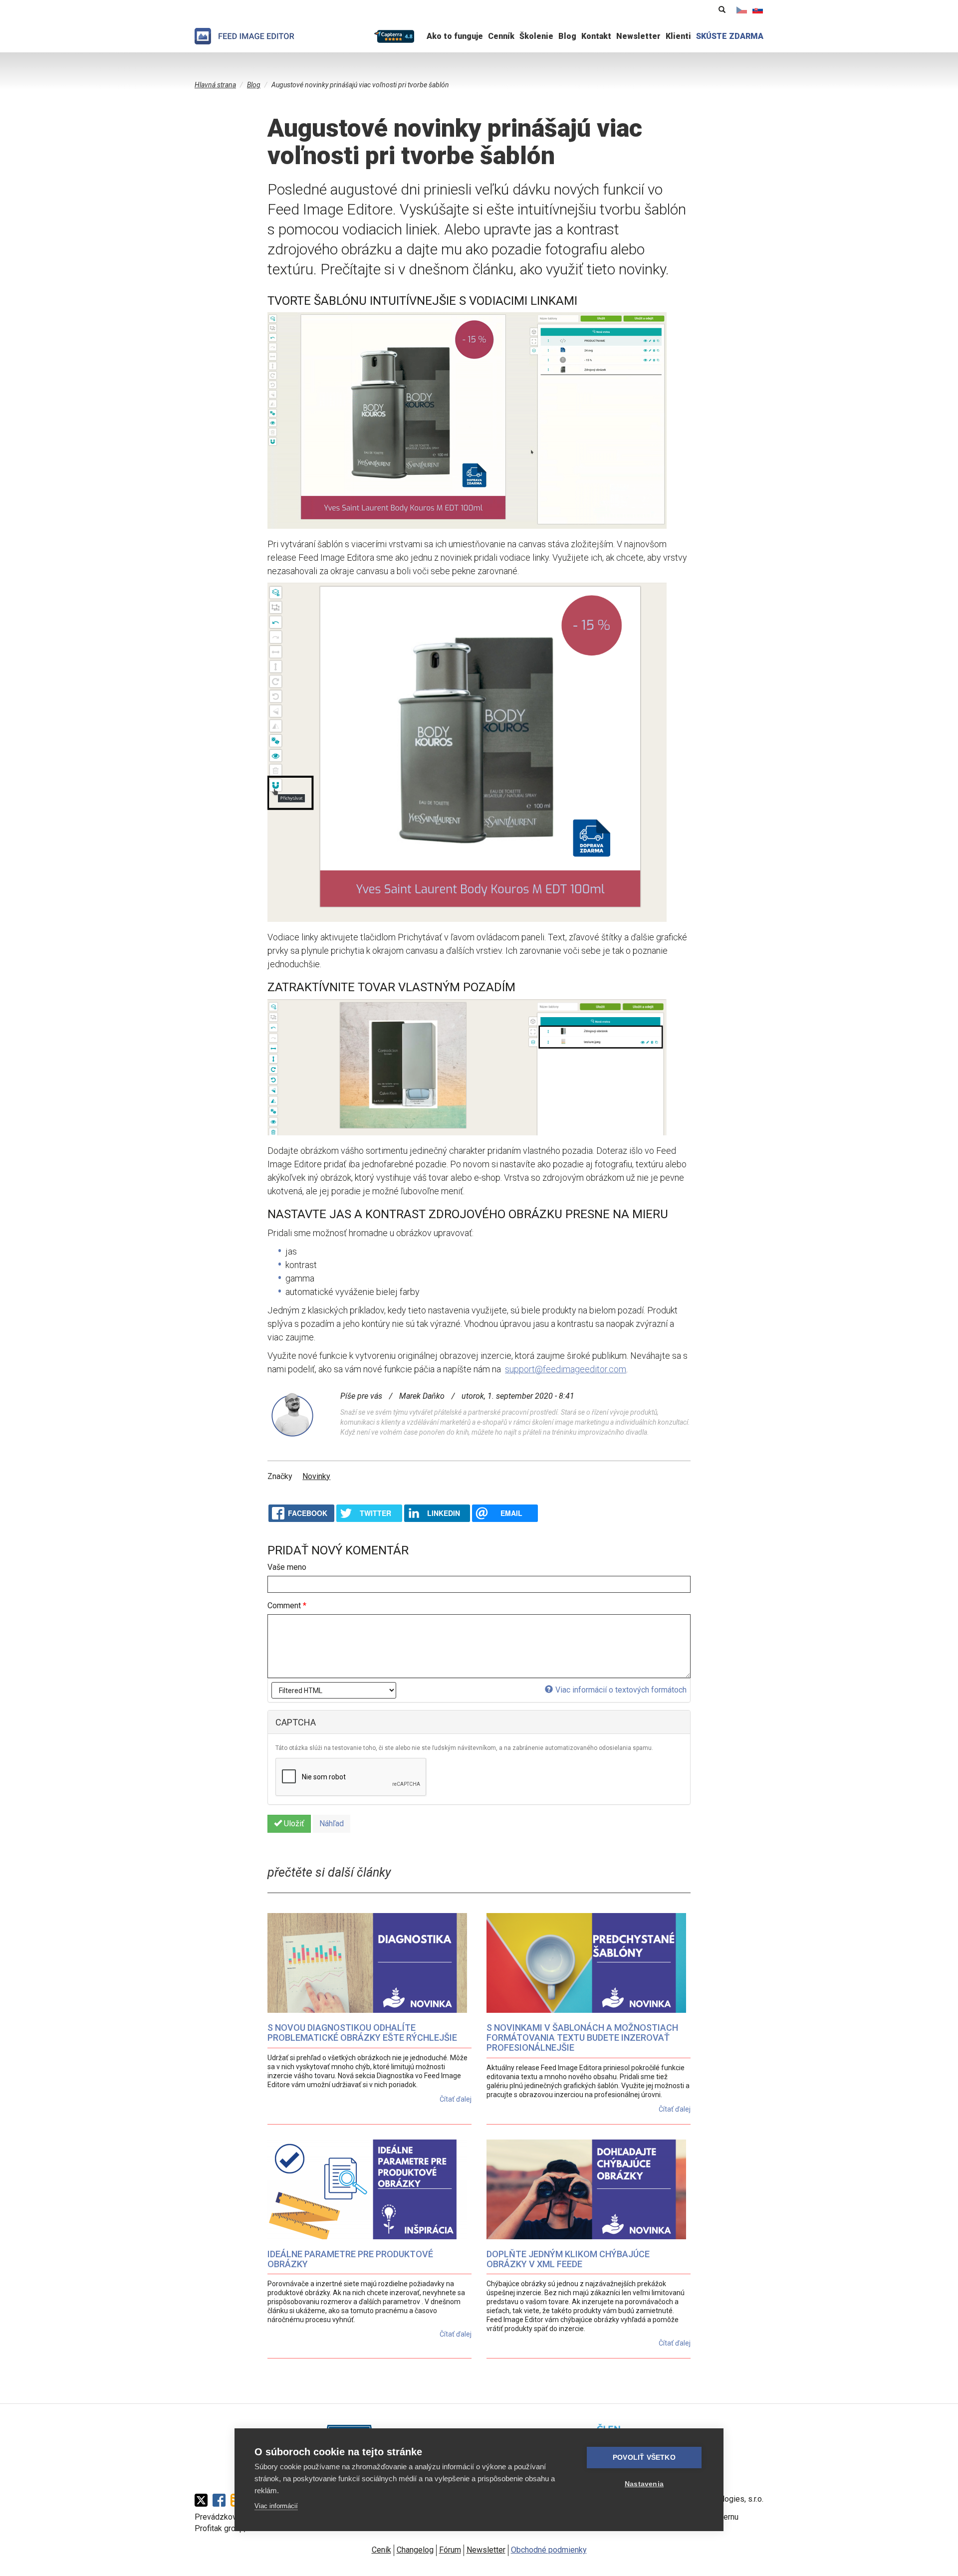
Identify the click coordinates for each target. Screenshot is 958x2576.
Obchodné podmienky (549, 2550)
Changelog (415, 2550)
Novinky (316, 1476)
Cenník (501, 36)
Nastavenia (644, 2484)
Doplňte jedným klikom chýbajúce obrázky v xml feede (568, 2259)
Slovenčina (758, 10)
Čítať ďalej (456, 2099)
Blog (567, 36)
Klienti (678, 36)
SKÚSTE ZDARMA (730, 36)
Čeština (742, 10)
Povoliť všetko (644, 2458)
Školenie (536, 36)
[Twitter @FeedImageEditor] (204, 2500)
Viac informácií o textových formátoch (621, 1690)
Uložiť (293, 1824)
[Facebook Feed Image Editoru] (222, 2500)
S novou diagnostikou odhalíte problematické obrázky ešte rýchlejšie (362, 2033)
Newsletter (638, 36)
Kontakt (596, 36)
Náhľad (332, 1824)
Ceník (381, 2550)
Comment (287, 1606)
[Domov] (244, 36)
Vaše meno (287, 1567)
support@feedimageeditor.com (566, 1369)
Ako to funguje (455, 36)
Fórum (450, 2550)
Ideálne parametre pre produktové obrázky (350, 2259)
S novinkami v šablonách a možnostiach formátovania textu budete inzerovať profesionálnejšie (582, 2038)
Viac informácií (276, 2506)
